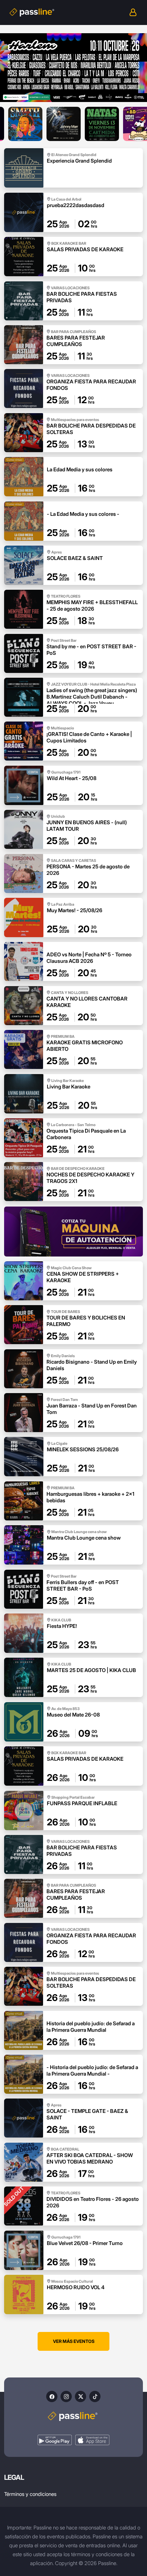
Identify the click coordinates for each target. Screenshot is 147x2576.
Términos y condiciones (30, 2494)
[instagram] (66, 2396)
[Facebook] (52, 2396)
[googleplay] (55, 2440)
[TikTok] (95, 2396)
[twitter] (81, 2396)
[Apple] (92, 2440)
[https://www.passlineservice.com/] (73, 1231)
